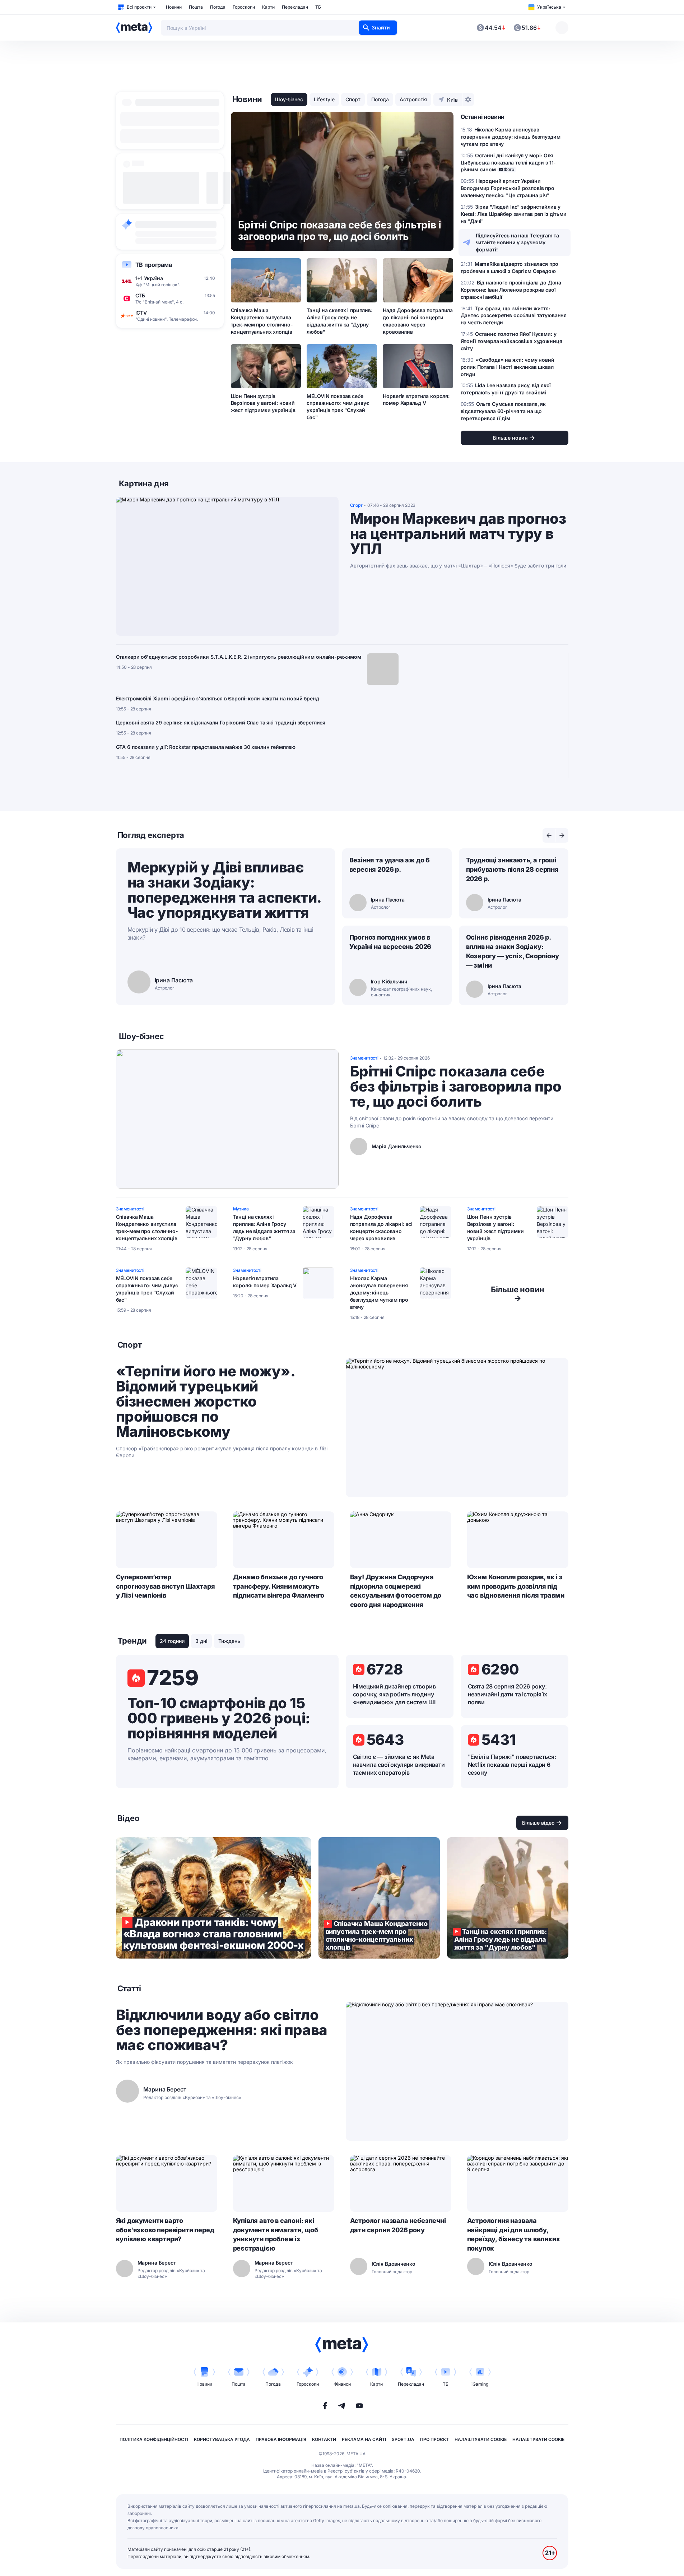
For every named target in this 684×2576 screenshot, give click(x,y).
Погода (218, 7)
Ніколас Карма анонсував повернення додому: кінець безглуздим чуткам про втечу (379, 1292)
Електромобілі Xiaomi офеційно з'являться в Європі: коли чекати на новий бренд (218, 698)
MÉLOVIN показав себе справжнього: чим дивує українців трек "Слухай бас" (338, 407)
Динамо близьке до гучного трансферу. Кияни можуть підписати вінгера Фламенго (279, 1586)
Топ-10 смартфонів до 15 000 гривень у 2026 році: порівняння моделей (219, 1718)
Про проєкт (434, 2439)
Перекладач (295, 7)
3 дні (201, 1641)
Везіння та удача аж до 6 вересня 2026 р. (390, 865)
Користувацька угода (222, 2439)
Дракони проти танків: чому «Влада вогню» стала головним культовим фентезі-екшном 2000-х (214, 1898)
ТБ (318, 7)
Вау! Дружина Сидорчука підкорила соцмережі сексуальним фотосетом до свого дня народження (396, 1591)
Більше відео (538, 1823)
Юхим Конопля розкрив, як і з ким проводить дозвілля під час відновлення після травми (516, 1586)
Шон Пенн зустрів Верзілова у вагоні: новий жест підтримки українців (263, 403)
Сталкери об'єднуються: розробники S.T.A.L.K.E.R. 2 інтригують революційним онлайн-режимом (239, 657)
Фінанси (342, 2384)
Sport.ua (403, 2439)
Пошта (196, 7)
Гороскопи (244, 7)
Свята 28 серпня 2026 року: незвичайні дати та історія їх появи (508, 1694)
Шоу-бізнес (289, 99)
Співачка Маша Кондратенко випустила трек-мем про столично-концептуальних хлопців (262, 321)
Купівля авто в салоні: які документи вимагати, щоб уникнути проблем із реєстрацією (276, 2235)
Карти (268, 7)
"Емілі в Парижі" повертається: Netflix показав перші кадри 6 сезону (512, 1765)
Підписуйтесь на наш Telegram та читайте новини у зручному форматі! (518, 243)
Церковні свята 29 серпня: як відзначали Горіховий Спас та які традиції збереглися (221, 722)
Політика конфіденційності (154, 2439)
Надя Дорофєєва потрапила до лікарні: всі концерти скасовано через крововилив (418, 321)
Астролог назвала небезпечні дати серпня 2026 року (398, 2225)
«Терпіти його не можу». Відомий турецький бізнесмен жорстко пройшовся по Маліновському (205, 1401)
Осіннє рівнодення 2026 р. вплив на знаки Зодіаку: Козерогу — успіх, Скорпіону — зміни (513, 951)
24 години (172, 1641)
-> (518, 1294)
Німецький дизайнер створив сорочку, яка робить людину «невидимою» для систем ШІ (394, 1694)
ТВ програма (154, 265)
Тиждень (229, 1641)
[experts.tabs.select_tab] (549, 835)
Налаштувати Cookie (481, 2439)
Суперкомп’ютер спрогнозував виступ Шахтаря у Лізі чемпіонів (166, 1586)
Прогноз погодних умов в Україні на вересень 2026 (390, 942)
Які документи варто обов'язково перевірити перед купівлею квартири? (165, 2230)
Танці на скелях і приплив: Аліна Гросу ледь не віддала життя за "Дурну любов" (339, 321)
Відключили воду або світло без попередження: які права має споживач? (222, 2030)
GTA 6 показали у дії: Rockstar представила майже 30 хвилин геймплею (206, 747)
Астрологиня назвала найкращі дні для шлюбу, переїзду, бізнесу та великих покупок (514, 2235)
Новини (174, 7)
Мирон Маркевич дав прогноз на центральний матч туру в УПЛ (458, 534)
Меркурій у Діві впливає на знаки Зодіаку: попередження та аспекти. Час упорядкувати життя (224, 890)
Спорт (353, 99)
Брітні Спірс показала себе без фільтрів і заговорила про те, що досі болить (456, 1087)
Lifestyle (324, 99)
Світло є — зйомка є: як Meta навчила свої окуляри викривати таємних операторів (399, 1765)
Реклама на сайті (364, 2439)
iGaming (480, 2384)
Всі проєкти (139, 7)
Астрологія (413, 99)
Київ (452, 100)
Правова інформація (281, 2439)
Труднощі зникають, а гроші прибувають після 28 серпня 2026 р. (512, 869)
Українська (549, 7)
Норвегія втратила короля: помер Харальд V (416, 400)
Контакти (324, 2439)
